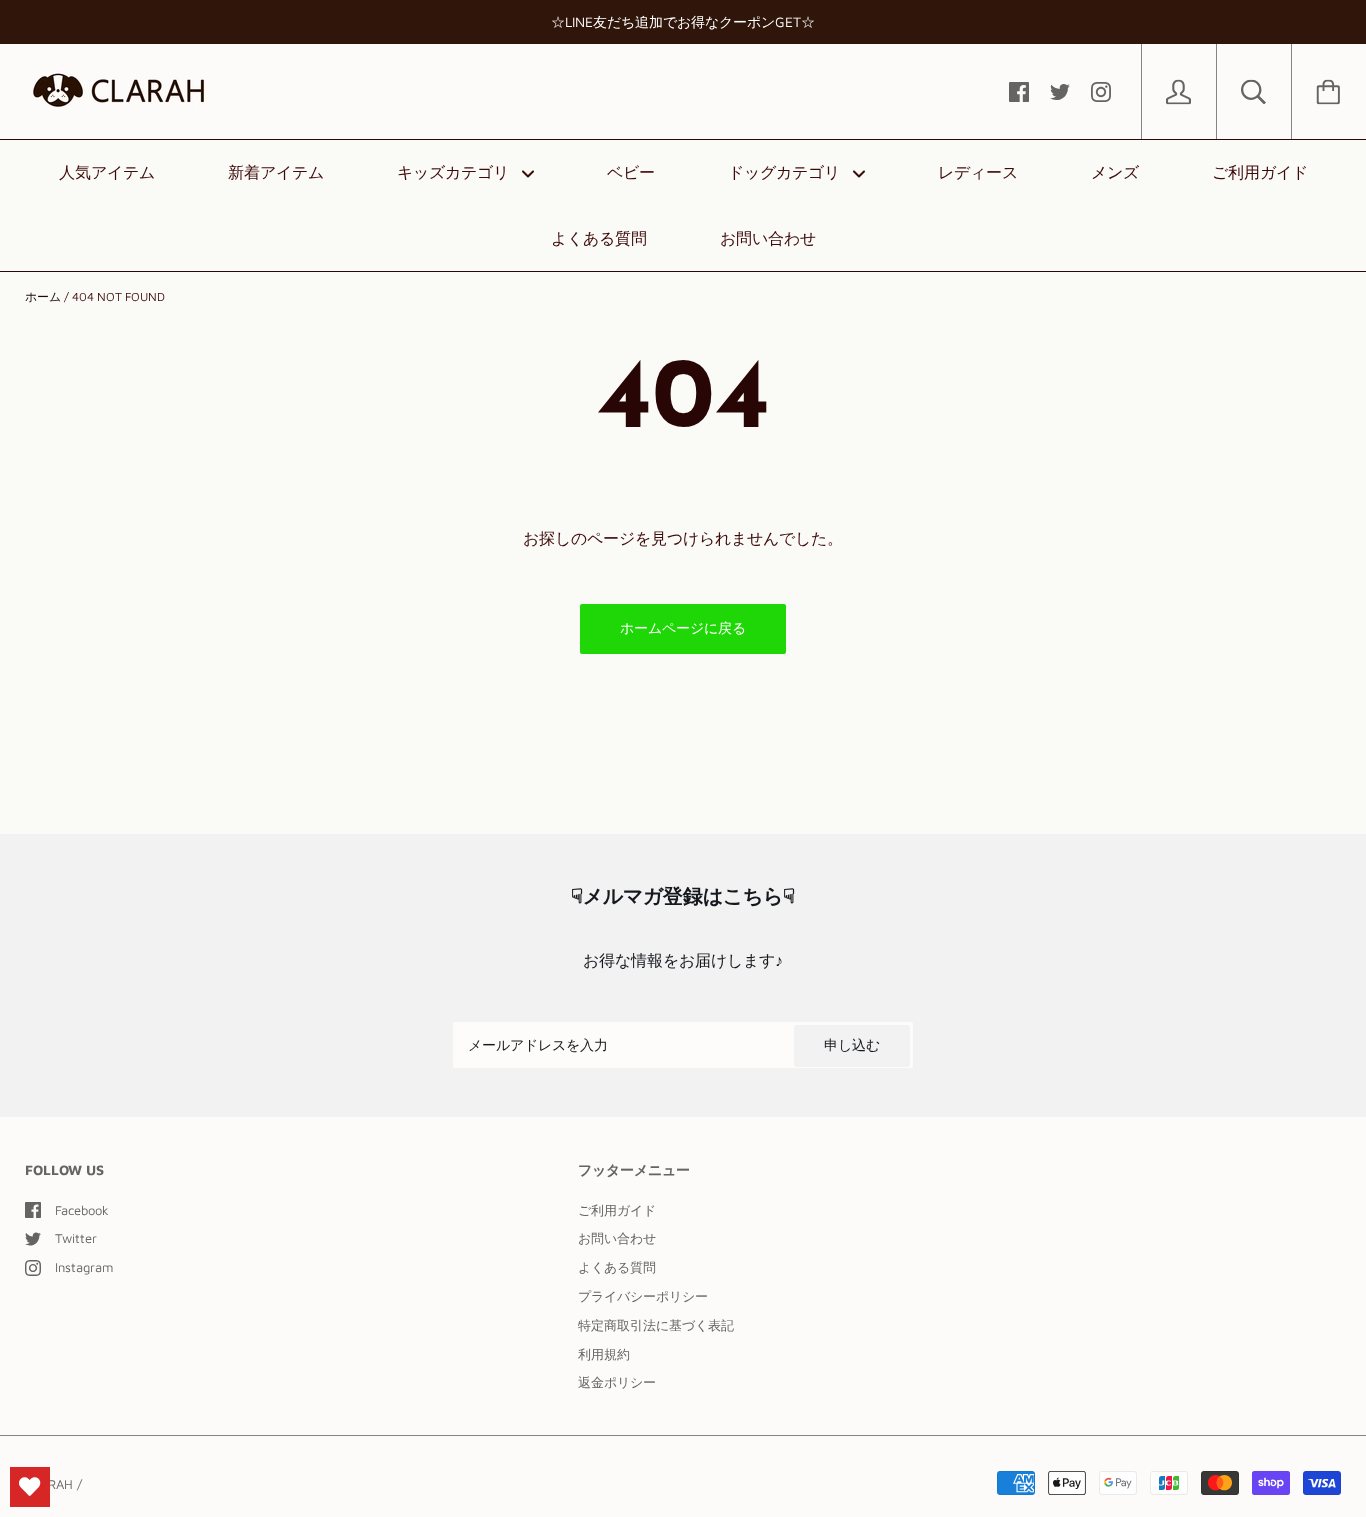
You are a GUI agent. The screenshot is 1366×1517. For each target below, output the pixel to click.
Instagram (84, 1267)
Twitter (76, 1238)
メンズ (1115, 172)
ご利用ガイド (1260, 172)
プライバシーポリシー (643, 1296)
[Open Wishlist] (30, 1487)
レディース (978, 172)
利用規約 (604, 1354)
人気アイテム (107, 172)
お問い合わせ (768, 238)
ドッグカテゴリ (786, 172)
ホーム (43, 296)
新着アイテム (276, 172)
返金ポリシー (617, 1382)
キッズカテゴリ (455, 172)
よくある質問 (599, 238)
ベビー (631, 172)
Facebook (82, 1210)
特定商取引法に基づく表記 (656, 1325)
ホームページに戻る (683, 627)
